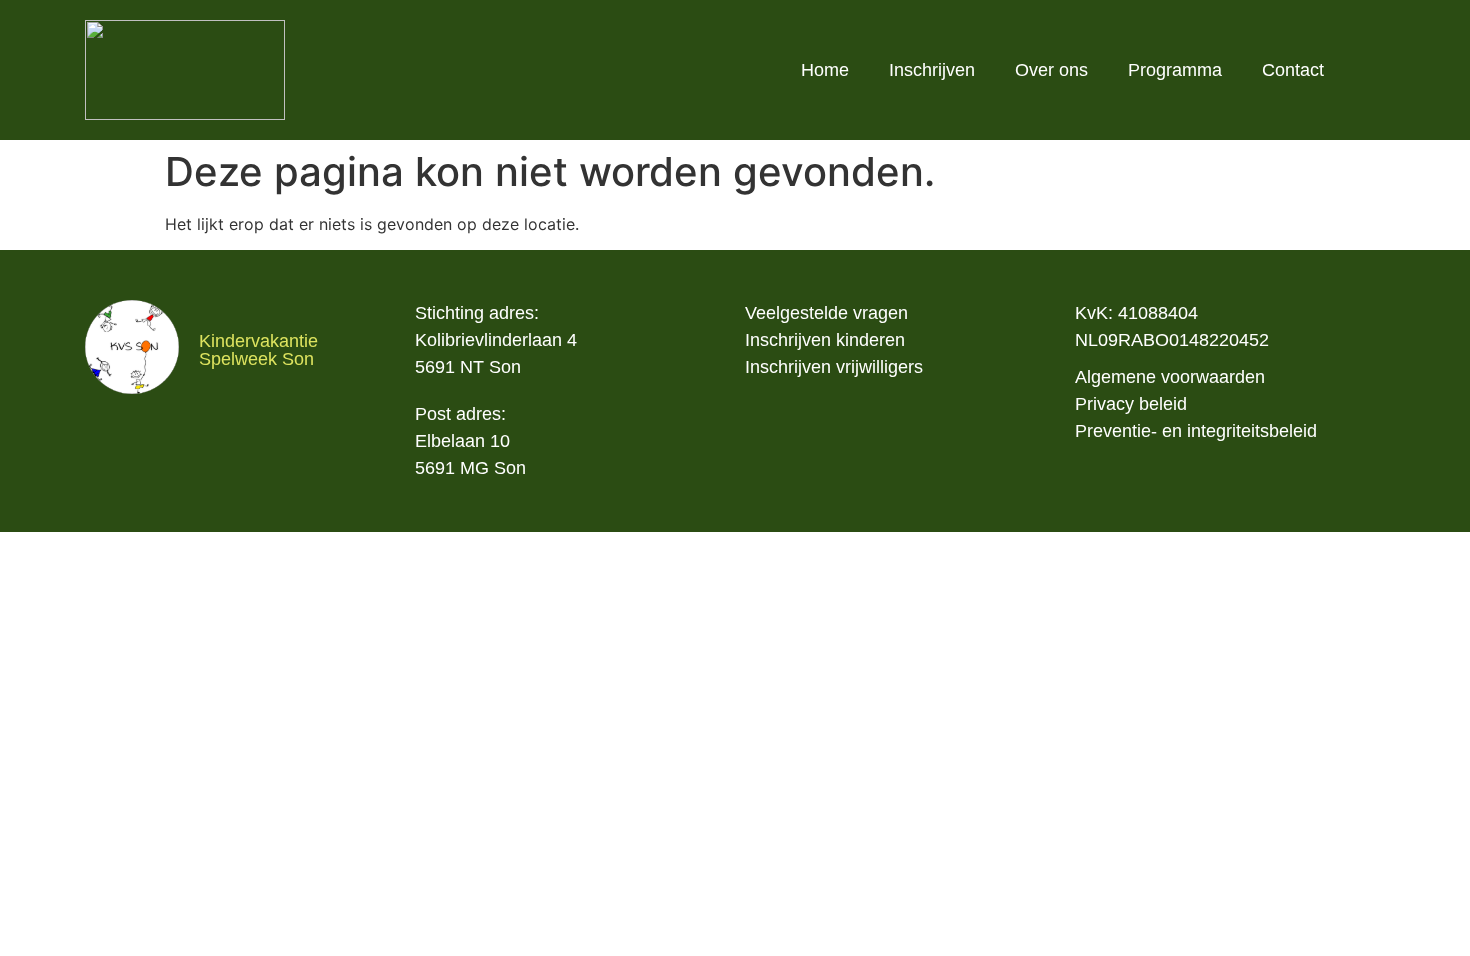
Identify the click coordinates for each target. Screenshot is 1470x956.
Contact (1293, 70)
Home (825, 70)
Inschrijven (932, 70)
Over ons (1051, 70)
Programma (1175, 70)
